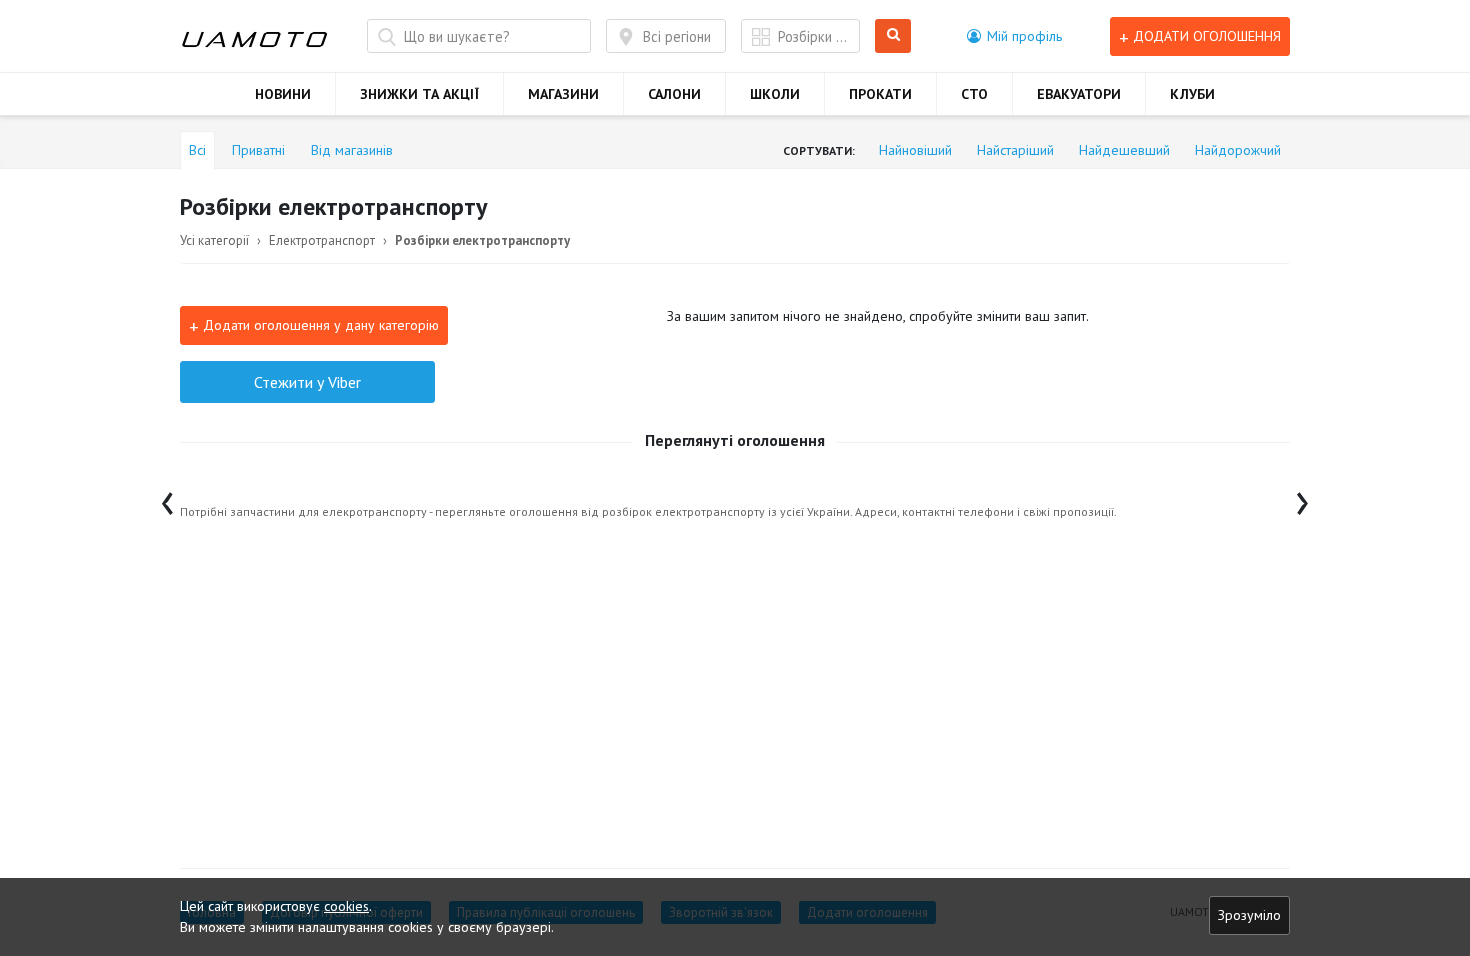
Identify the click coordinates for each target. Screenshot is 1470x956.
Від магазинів (352, 150)
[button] (1014, 36)
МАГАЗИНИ (563, 94)
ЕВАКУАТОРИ (1079, 94)
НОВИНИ (283, 94)
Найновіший (915, 150)
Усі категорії (214, 240)
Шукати (896, 36)
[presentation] (167, 498)
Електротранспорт (322, 240)
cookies (346, 906)
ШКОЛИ (775, 94)
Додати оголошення (1200, 36)
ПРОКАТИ (880, 94)
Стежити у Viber (307, 382)
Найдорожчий (1238, 150)
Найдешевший (1124, 150)
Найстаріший (1015, 150)
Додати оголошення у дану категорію (314, 325)
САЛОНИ (674, 94)
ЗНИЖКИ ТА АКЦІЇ (419, 94)
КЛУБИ (1192, 94)
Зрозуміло (1249, 915)
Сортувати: (819, 150)
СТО (974, 94)
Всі (197, 150)
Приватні (258, 150)
